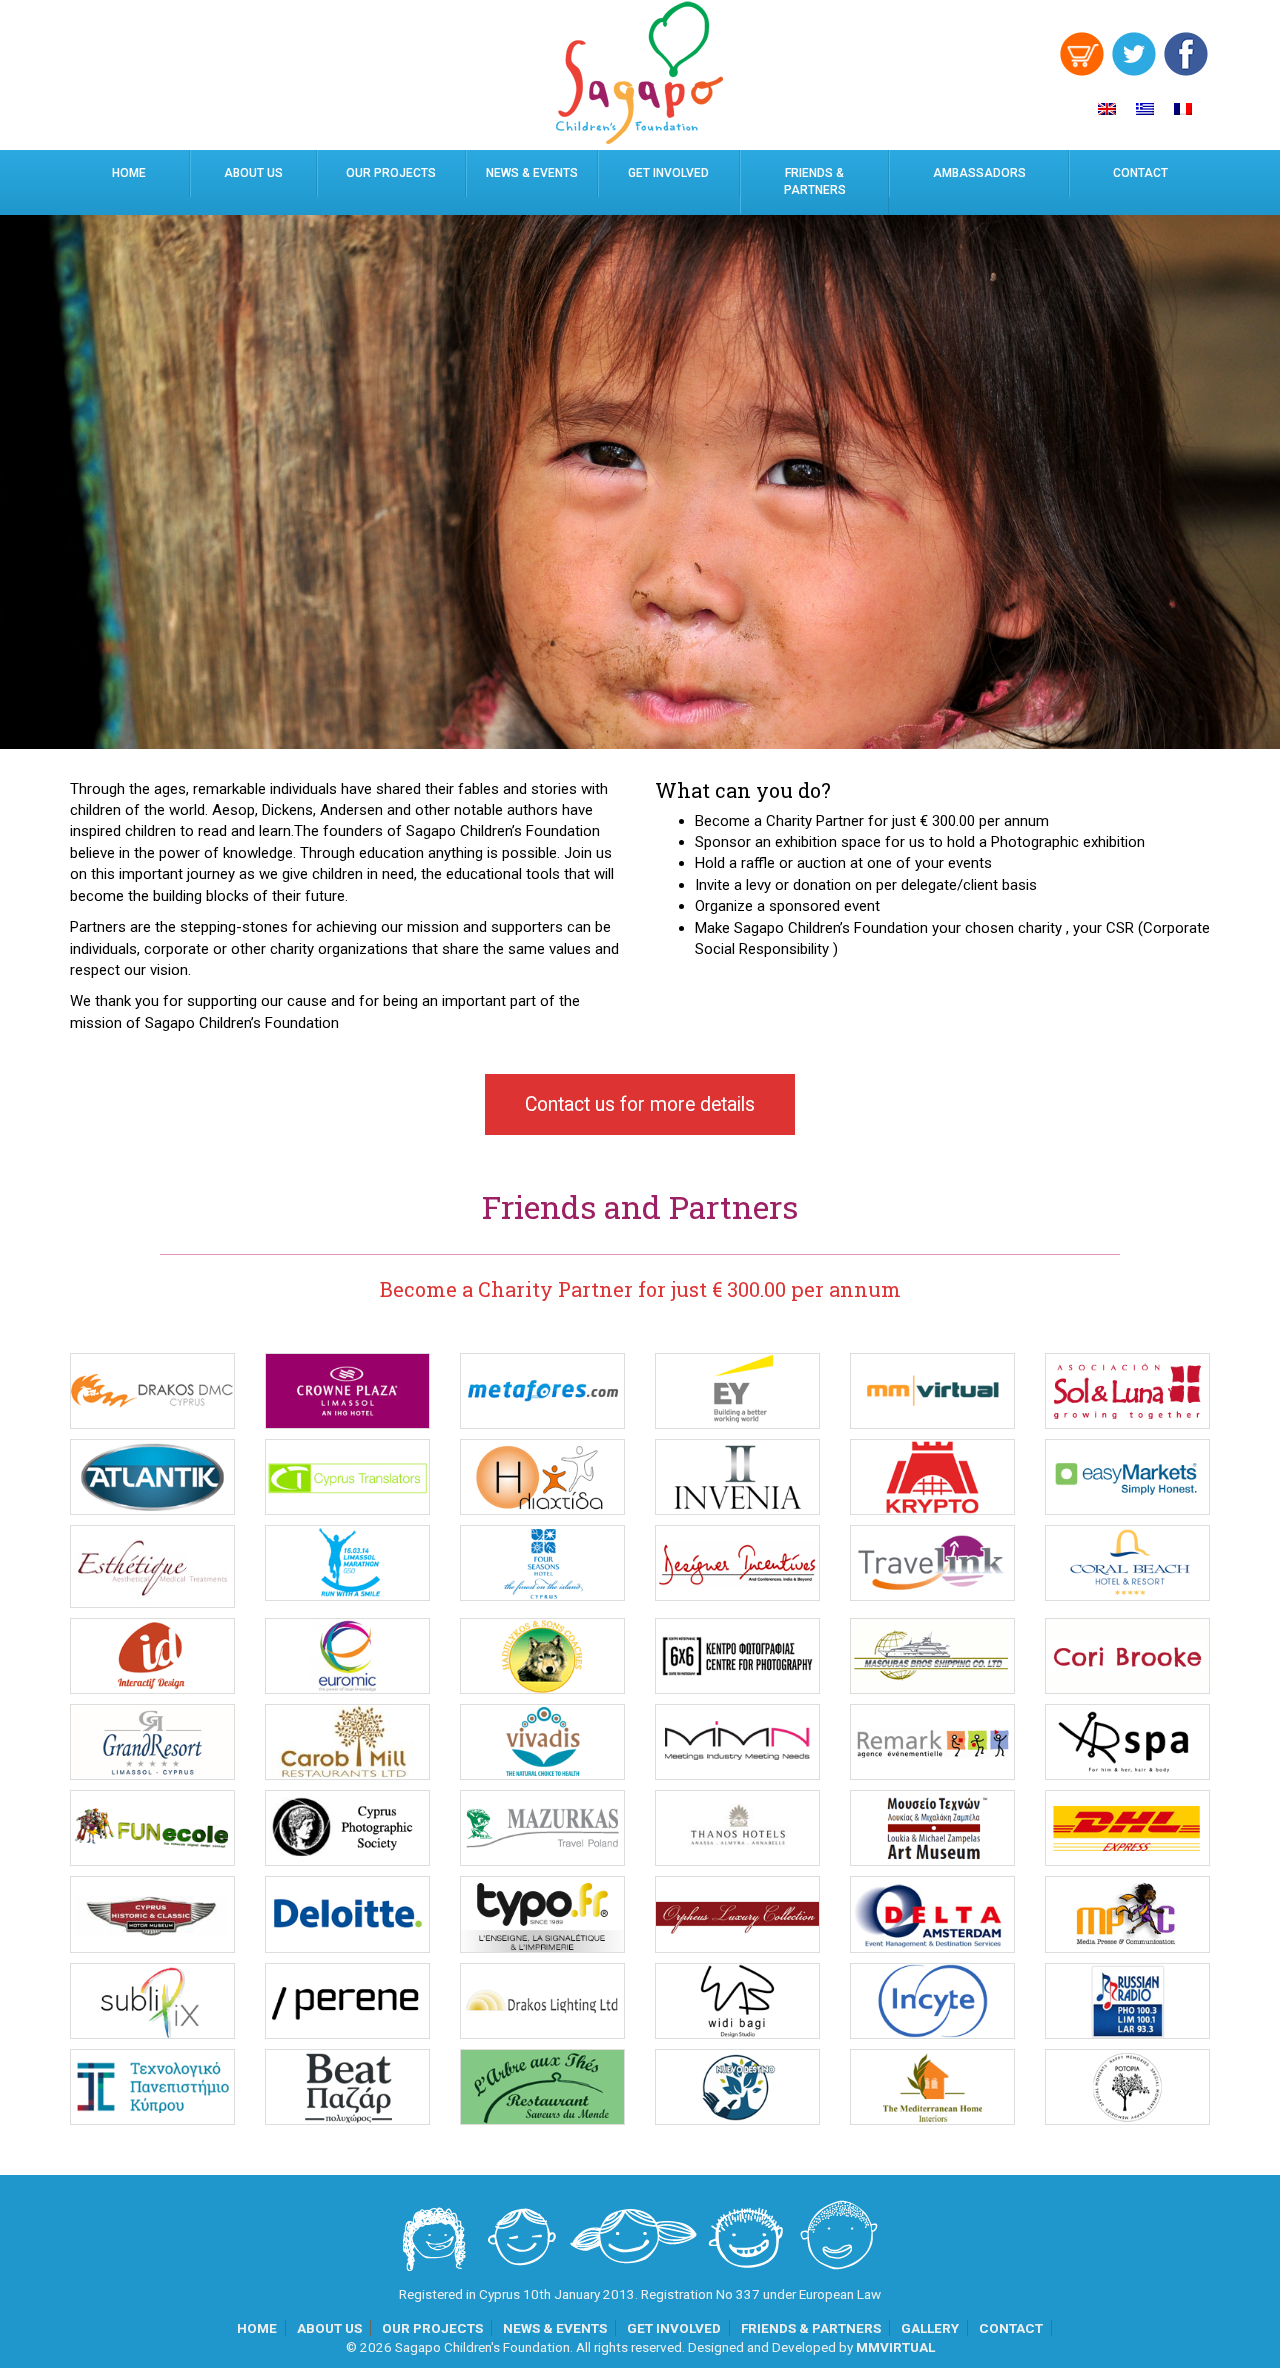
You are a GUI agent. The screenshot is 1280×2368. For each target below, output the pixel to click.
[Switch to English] (1107, 109)
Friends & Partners (815, 181)
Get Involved (668, 173)
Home (129, 173)
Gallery (930, 2328)
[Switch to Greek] (1145, 109)
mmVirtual (895, 2347)
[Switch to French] (1183, 109)
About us (253, 173)
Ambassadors (979, 173)
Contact (1140, 173)
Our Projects (391, 173)
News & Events (532, 173)
